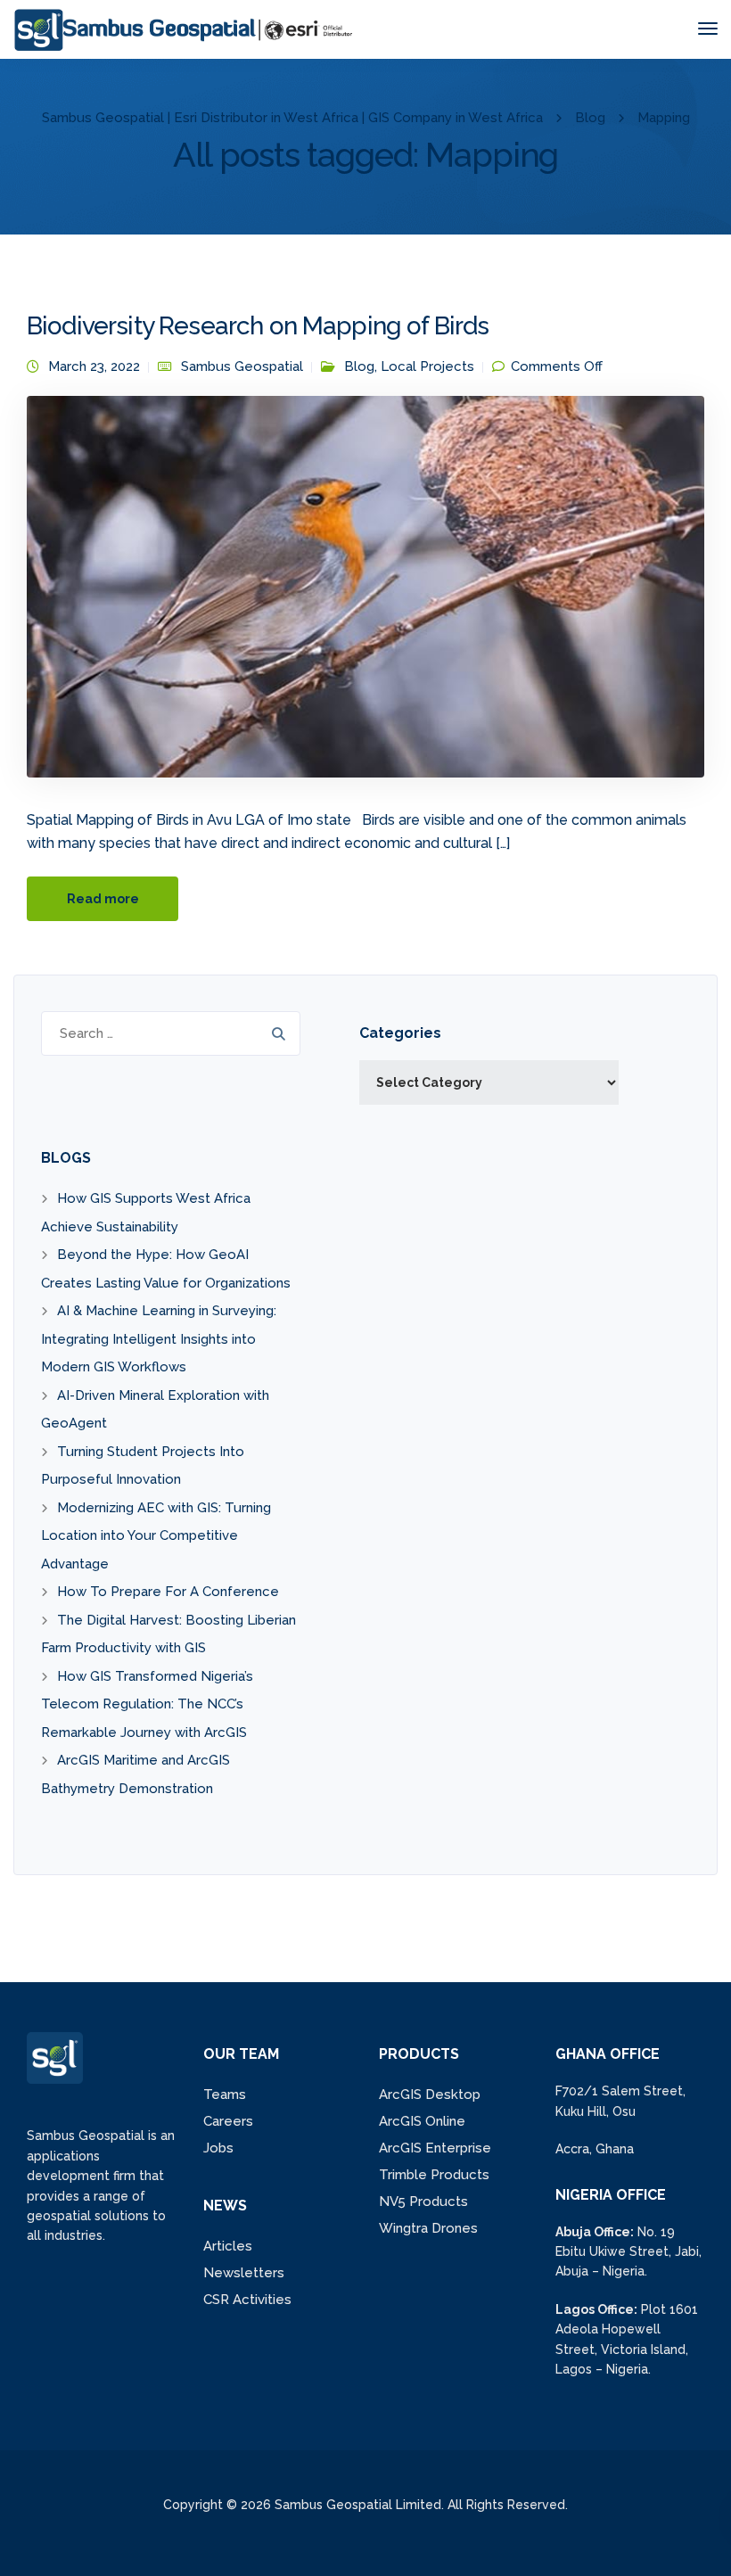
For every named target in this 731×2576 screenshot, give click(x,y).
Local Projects (427, 366)
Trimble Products (434, 2175)
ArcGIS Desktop (430, 2095)
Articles (228, 2246)
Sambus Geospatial (242, 366)
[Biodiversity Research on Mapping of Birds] (365, 595)
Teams (225, 2095)
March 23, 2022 (94, 366)
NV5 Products (423, 2202)
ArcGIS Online (422, 2121)
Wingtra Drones (428, 2228)
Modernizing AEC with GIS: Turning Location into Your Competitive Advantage (156, 1536)
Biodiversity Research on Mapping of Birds (258, 326)
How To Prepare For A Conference (168, 1592)
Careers (228, 2121)
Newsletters (244, 2273)
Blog (359, 366)
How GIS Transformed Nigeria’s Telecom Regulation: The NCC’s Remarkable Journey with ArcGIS (147, 1704)
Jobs (218, 2148)
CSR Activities (247, 2300)
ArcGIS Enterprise (435, 2148)
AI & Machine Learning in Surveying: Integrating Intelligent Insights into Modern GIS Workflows (159, 1339)
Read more (103, 899)
